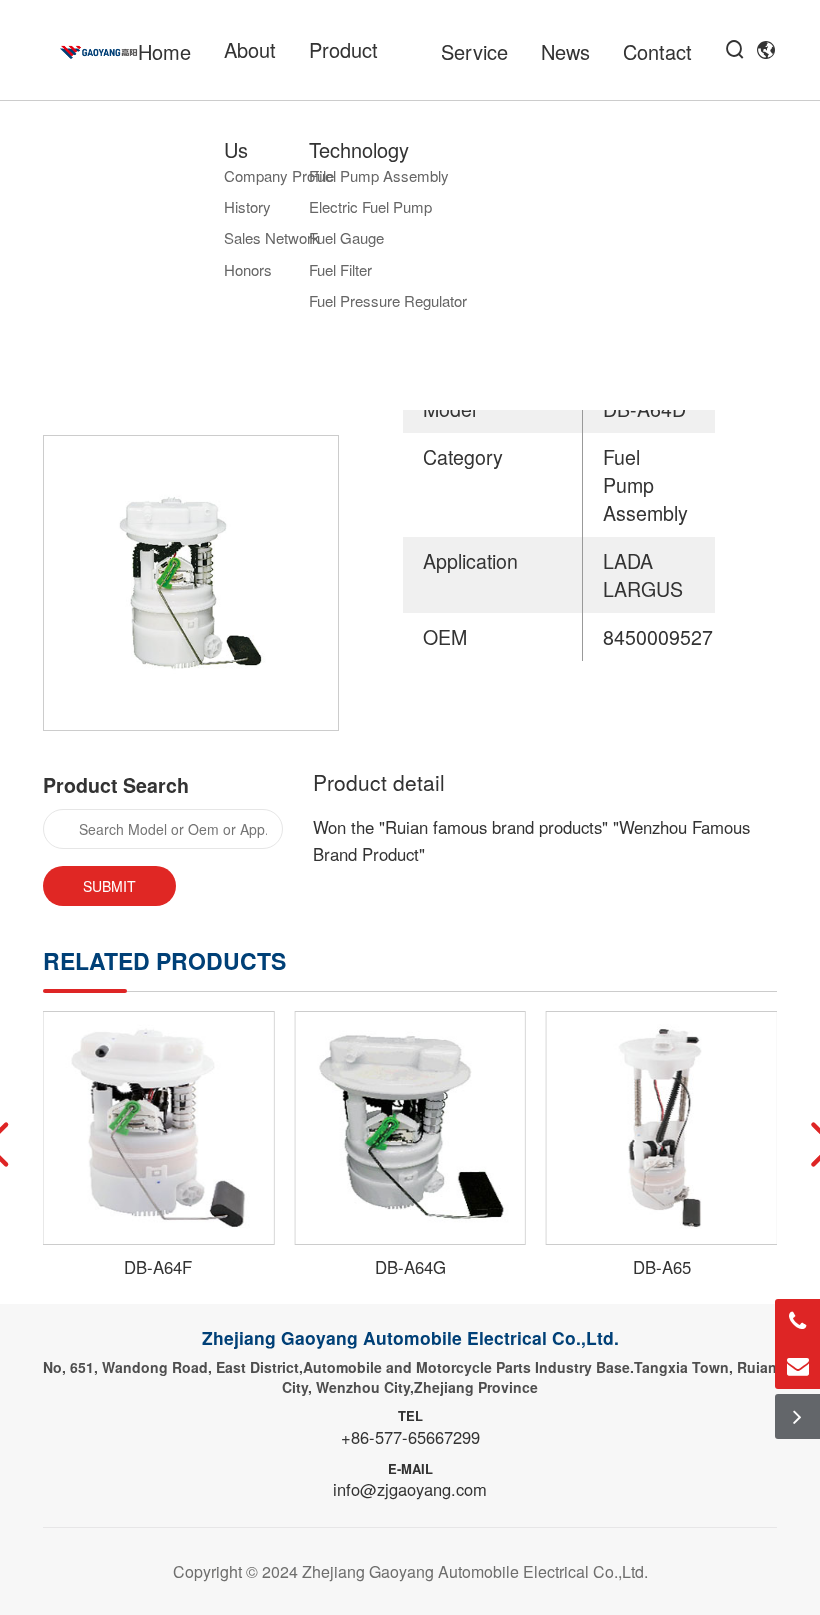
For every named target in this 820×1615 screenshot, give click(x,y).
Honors (248, 269)
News (565, 51)
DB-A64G (410, 1267)
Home (164, 51)
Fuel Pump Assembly (379, 175)
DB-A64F (158, 1267)
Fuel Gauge (346, 237)
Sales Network (272, 237)
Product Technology (359, 99)
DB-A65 (662, 1267)
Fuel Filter (340, 269)
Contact (657, 51)
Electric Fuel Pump (370, 206)
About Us (250, 99)
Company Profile (279, 175)
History (247, 206)
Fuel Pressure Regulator (388, 300)
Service (474, 51)
